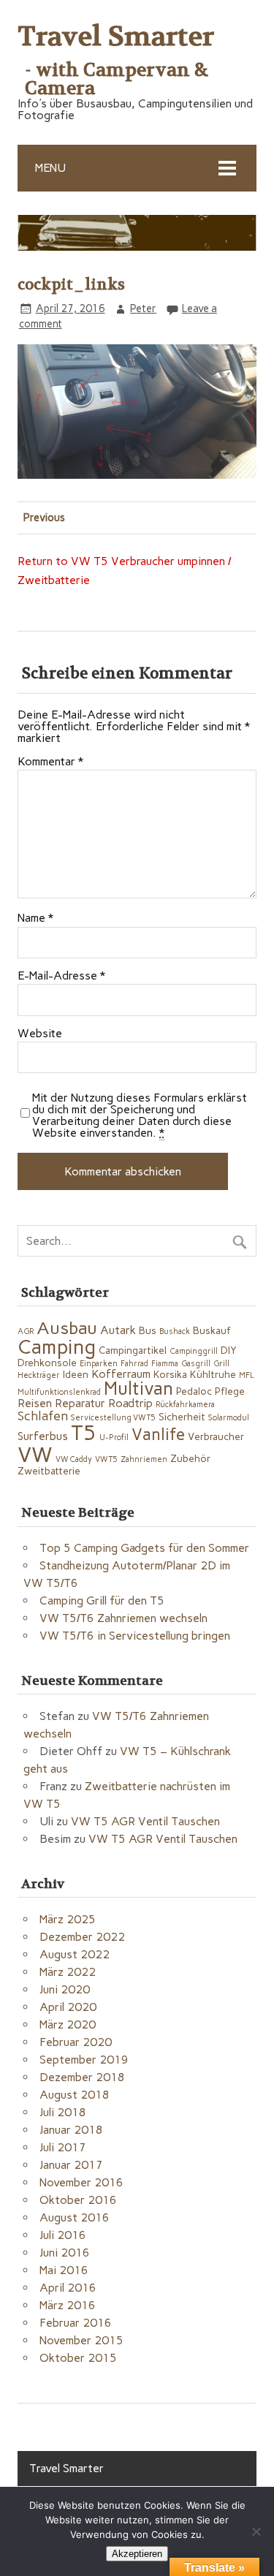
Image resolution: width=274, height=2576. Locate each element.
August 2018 (75, 2095)
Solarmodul (229, 1418)
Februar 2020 (76, 2042)
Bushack (175, 1331)
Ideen (76, 1374)
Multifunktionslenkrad (59, 1392)
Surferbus (43, 1436)
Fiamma (165, 1364)
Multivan (138, 1389)
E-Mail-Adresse (61, 976)
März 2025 (68, 1919)
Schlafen (43, 1416)
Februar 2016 (76, 2323)
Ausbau (67, 1328)
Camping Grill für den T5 (102, 1600)
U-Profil (114, 1437)
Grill (221, 1364)
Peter (143, 308)
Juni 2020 (65, 1989)
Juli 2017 (63, 2147)
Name (35, 918)
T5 (84, 1433)
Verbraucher (216, 1436)
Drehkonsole (47, 1363)
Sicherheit (182, 1417)
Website (40, 1034)
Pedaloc (194, 1391)
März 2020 (68, 2024)
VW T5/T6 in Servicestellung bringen (135, 1636)
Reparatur (80, 1403)
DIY (229, 1350)
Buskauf (212, 1330)
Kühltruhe (213, 1374)
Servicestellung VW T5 (113, 1418)
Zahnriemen (144, 1459)
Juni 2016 (65, 2253)
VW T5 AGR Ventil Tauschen (145, 1821)
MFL (247, 1375)
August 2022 (75, 1954)
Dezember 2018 (82, 2077)
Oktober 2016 (78, 2200)
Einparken (99, 1364)
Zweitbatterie (49, 1471)
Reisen (35, 1403)
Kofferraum (121, 1374)
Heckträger (39, 1375)
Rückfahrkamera (185, 1405)
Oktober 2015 (78, 2358)
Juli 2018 (63, 2112)
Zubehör (190, 1458)
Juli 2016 (63, 2235)
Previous (44, 518)
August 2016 (75, 2217)
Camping (57, 1347)
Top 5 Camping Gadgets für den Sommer (144, 1548)
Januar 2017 (71, 2165)
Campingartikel (133, 1350)
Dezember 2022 (82, 1937)
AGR (26, 1331)
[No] (256, 2531)
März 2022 (68, 1972)
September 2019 (84, 2060)
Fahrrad (134, 1364)
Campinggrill (194, 1351)
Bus (148, 1330)
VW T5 (106, 1459)
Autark (118, 1330)
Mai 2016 (64, 2270)
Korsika (170, 1374)
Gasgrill (196, 1364)
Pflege (230, 1391)
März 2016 (68, 2305)
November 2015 (81, 2340)
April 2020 (68, 2007)
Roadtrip (130, 1403)
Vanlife (158, 1435)
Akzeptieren (137, 2554)
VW (35, 1454)
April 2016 (68, 2288)
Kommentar (50, 762)
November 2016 (81, 2182)
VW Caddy (74, 1459)
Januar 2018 (71, 2130)
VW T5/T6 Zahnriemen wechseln (123, 1618)
